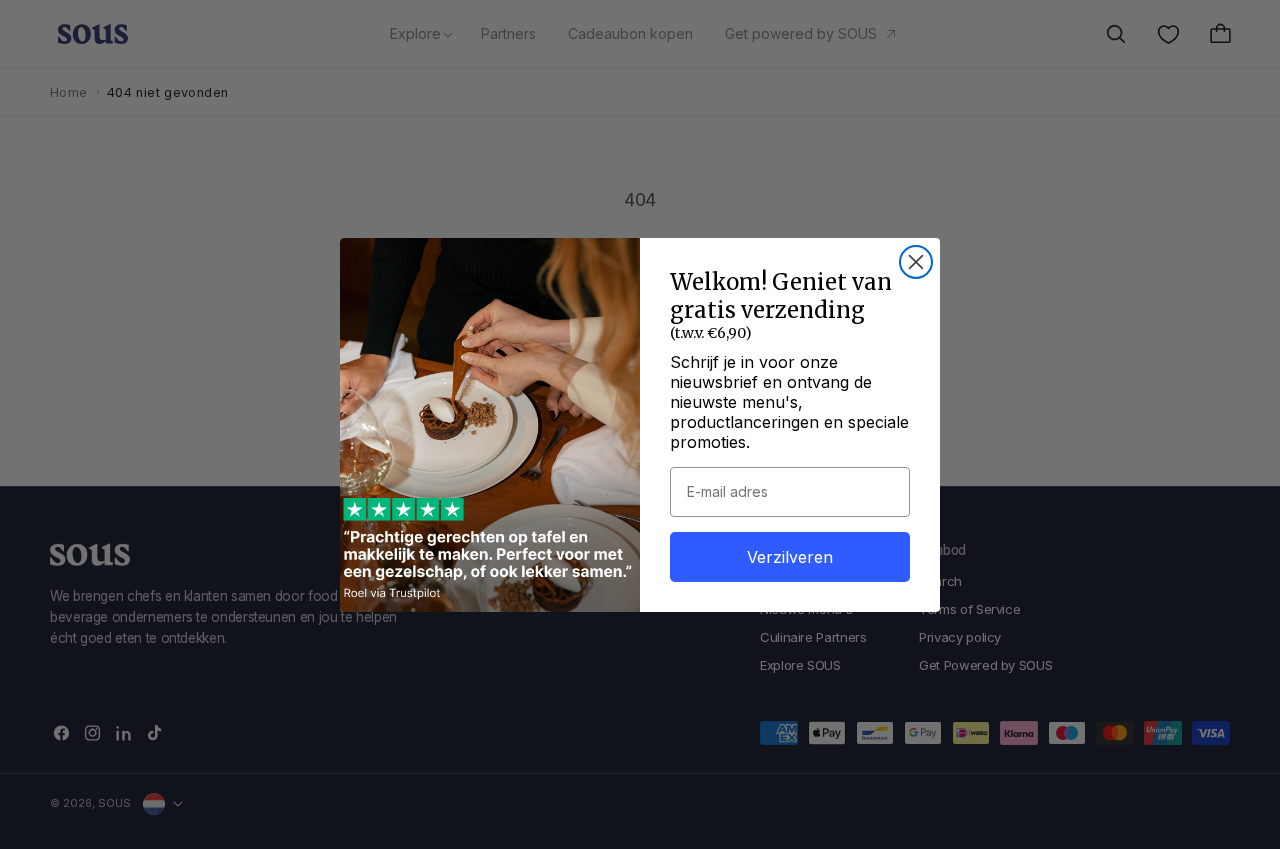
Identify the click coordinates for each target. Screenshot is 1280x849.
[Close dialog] (916, 262)
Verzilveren (790, 557)
